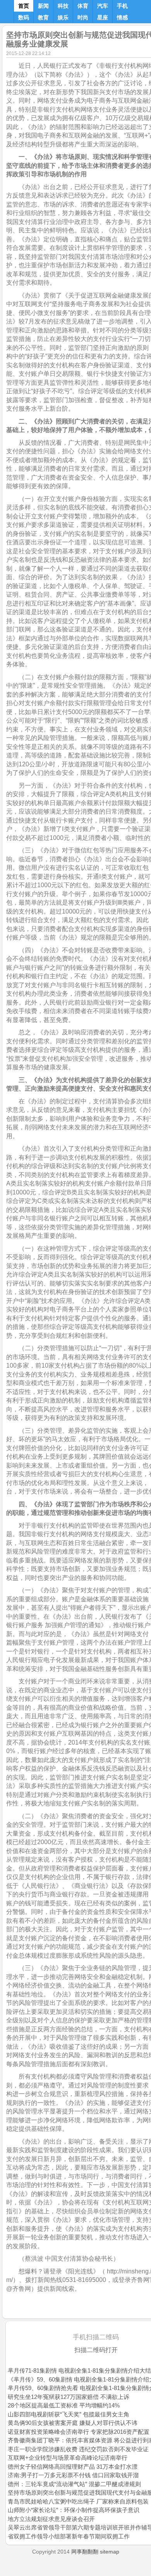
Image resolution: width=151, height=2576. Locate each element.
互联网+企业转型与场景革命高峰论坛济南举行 (68, 2458)
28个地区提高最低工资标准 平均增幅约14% (64, 2405)
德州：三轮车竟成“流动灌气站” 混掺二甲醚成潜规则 (74, 2484)
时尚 (83, 17)
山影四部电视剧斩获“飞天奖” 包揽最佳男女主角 (69, 2414)
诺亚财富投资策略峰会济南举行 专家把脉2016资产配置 (79, 2432)
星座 (103, 17)
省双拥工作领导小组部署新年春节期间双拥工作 (69, 2536)
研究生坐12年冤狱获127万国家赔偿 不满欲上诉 (69, 2397)
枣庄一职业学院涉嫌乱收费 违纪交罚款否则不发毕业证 (78, 2449)
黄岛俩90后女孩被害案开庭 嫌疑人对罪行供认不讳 (73, 2423)
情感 (122, 17)
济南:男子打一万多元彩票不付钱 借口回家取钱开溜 (73, 2475)
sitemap (110, 2552)
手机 (122, 6)
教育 (43, 17)
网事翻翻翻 (85, 2552)
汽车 (103, 6)
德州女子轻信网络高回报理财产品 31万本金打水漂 (73, 2467)
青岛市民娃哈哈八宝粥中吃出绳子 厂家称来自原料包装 (78, 2501)
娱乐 (63, 17)
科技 (63, 6)
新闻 (43, 6)
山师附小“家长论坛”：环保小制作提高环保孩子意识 (74, 2510)
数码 (24, 17)
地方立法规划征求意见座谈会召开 (51, 2519)
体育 (83, 6)
